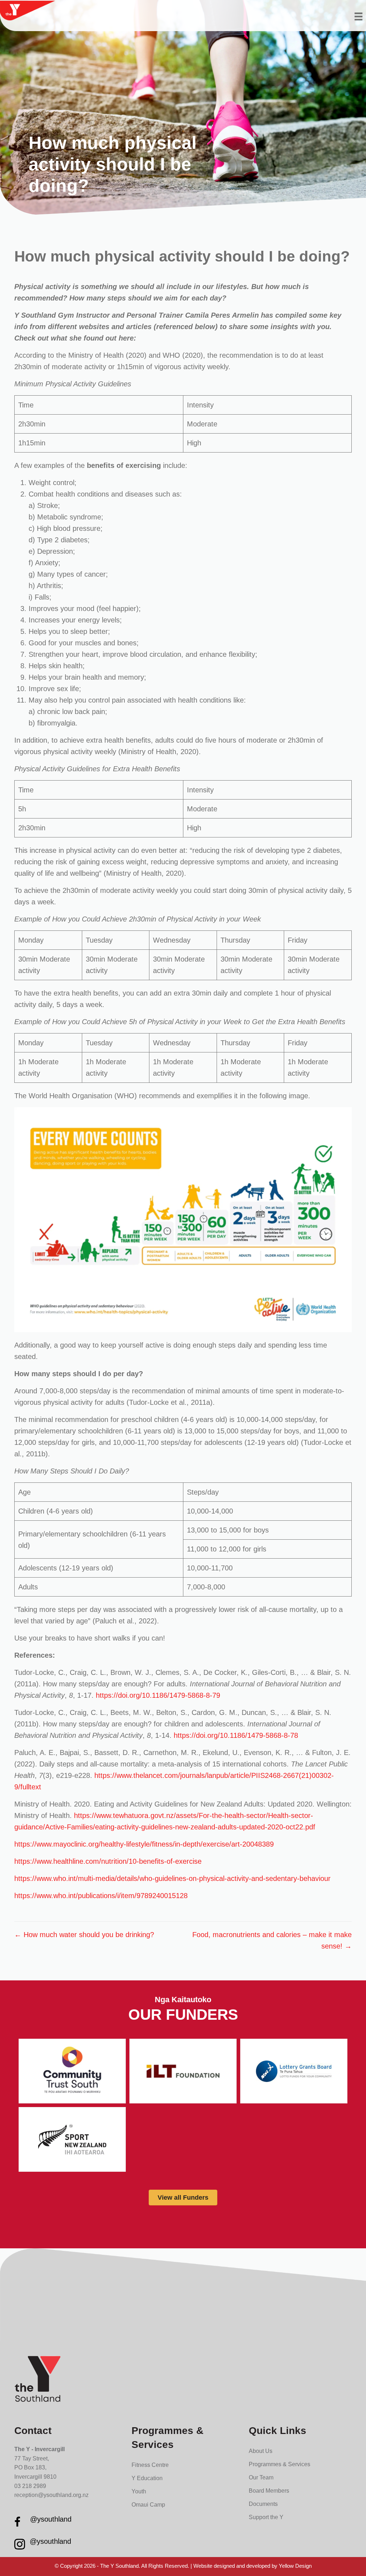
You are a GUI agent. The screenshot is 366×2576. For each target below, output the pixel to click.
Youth (139, 2491)
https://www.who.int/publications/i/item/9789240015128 (101, 1896)
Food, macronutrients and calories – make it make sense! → (272, 1940)
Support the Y (266, 2517)
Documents (263, 2504)
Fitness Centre (150, 2465)
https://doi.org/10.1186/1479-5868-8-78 (236, 1735)
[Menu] (358, 16)
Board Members (269, 2491)
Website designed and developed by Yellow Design (253, 2566)
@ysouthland (51, 2519)
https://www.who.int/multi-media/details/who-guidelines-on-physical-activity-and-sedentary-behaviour (172, 1878)
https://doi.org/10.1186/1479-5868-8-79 (158, 1695)
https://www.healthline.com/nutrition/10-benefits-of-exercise (108, 1861)
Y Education (147, 2478)
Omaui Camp (148, 2505)
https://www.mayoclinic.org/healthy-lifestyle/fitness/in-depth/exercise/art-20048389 (144, 1844)
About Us (261, 2451)
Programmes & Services (280, 2464)
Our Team (261, 2477)
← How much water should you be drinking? (84, 1935)
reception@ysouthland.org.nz (51, 2495)
